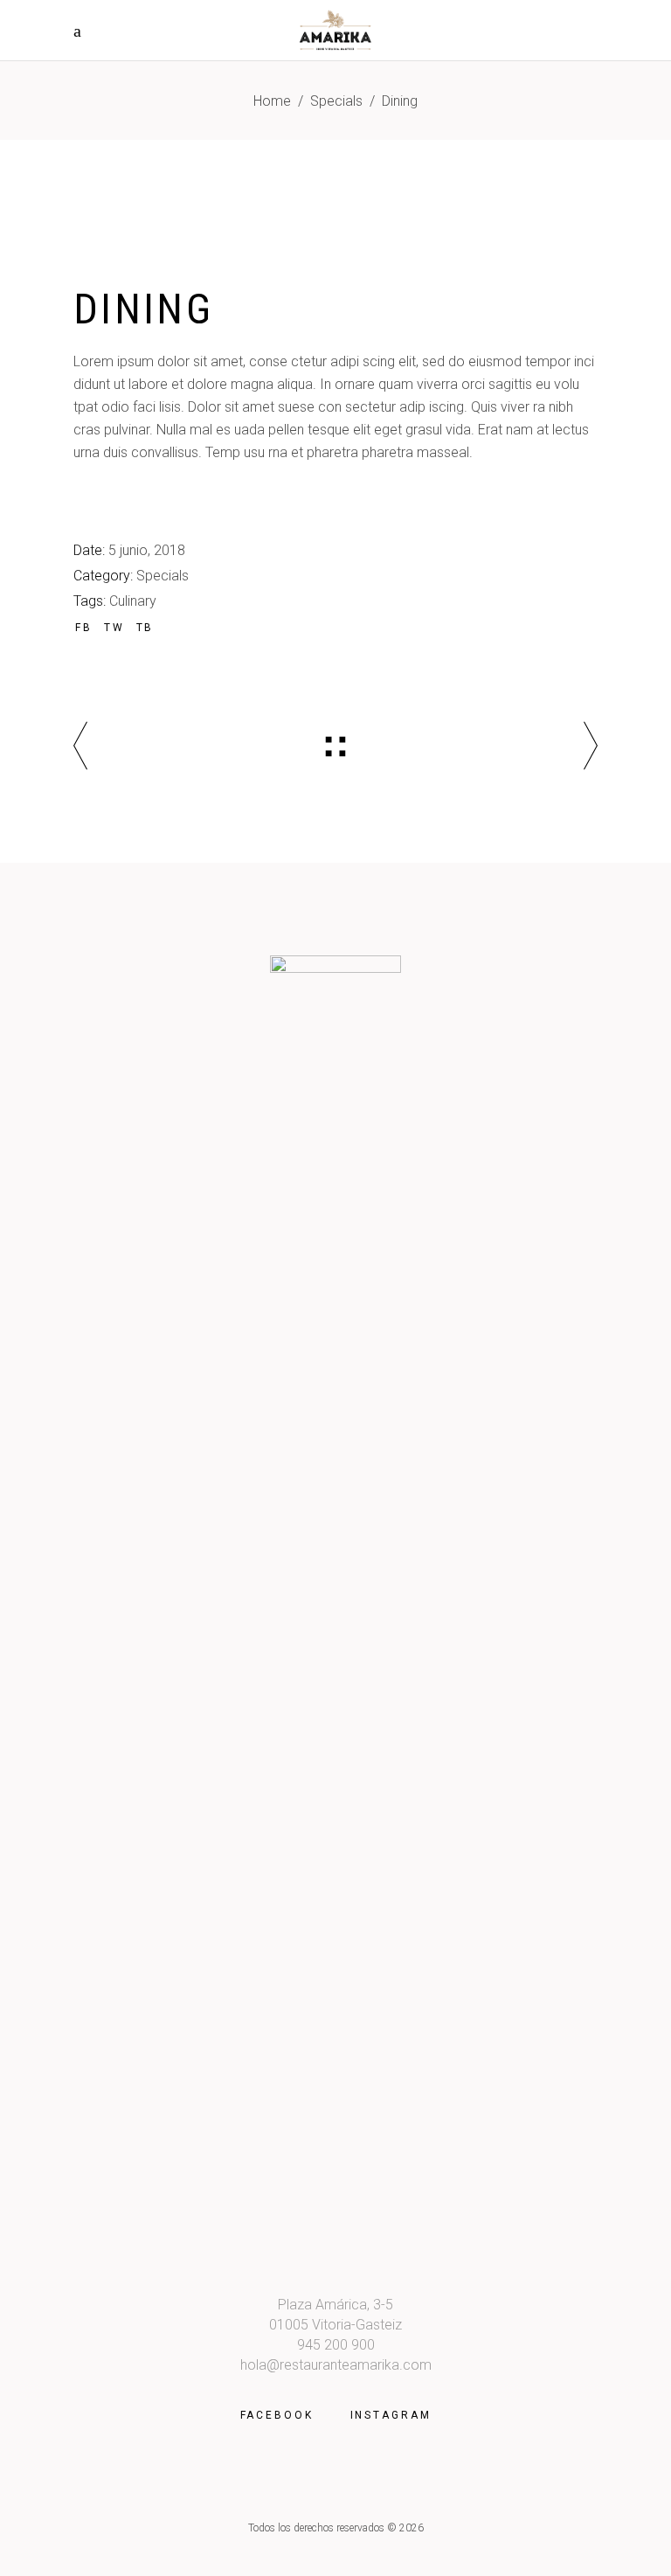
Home (272, 101)
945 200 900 (336, 2345)
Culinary (133, 601)
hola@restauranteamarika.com (336, 2365)
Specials (336, 101)
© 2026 (405, 2528)
